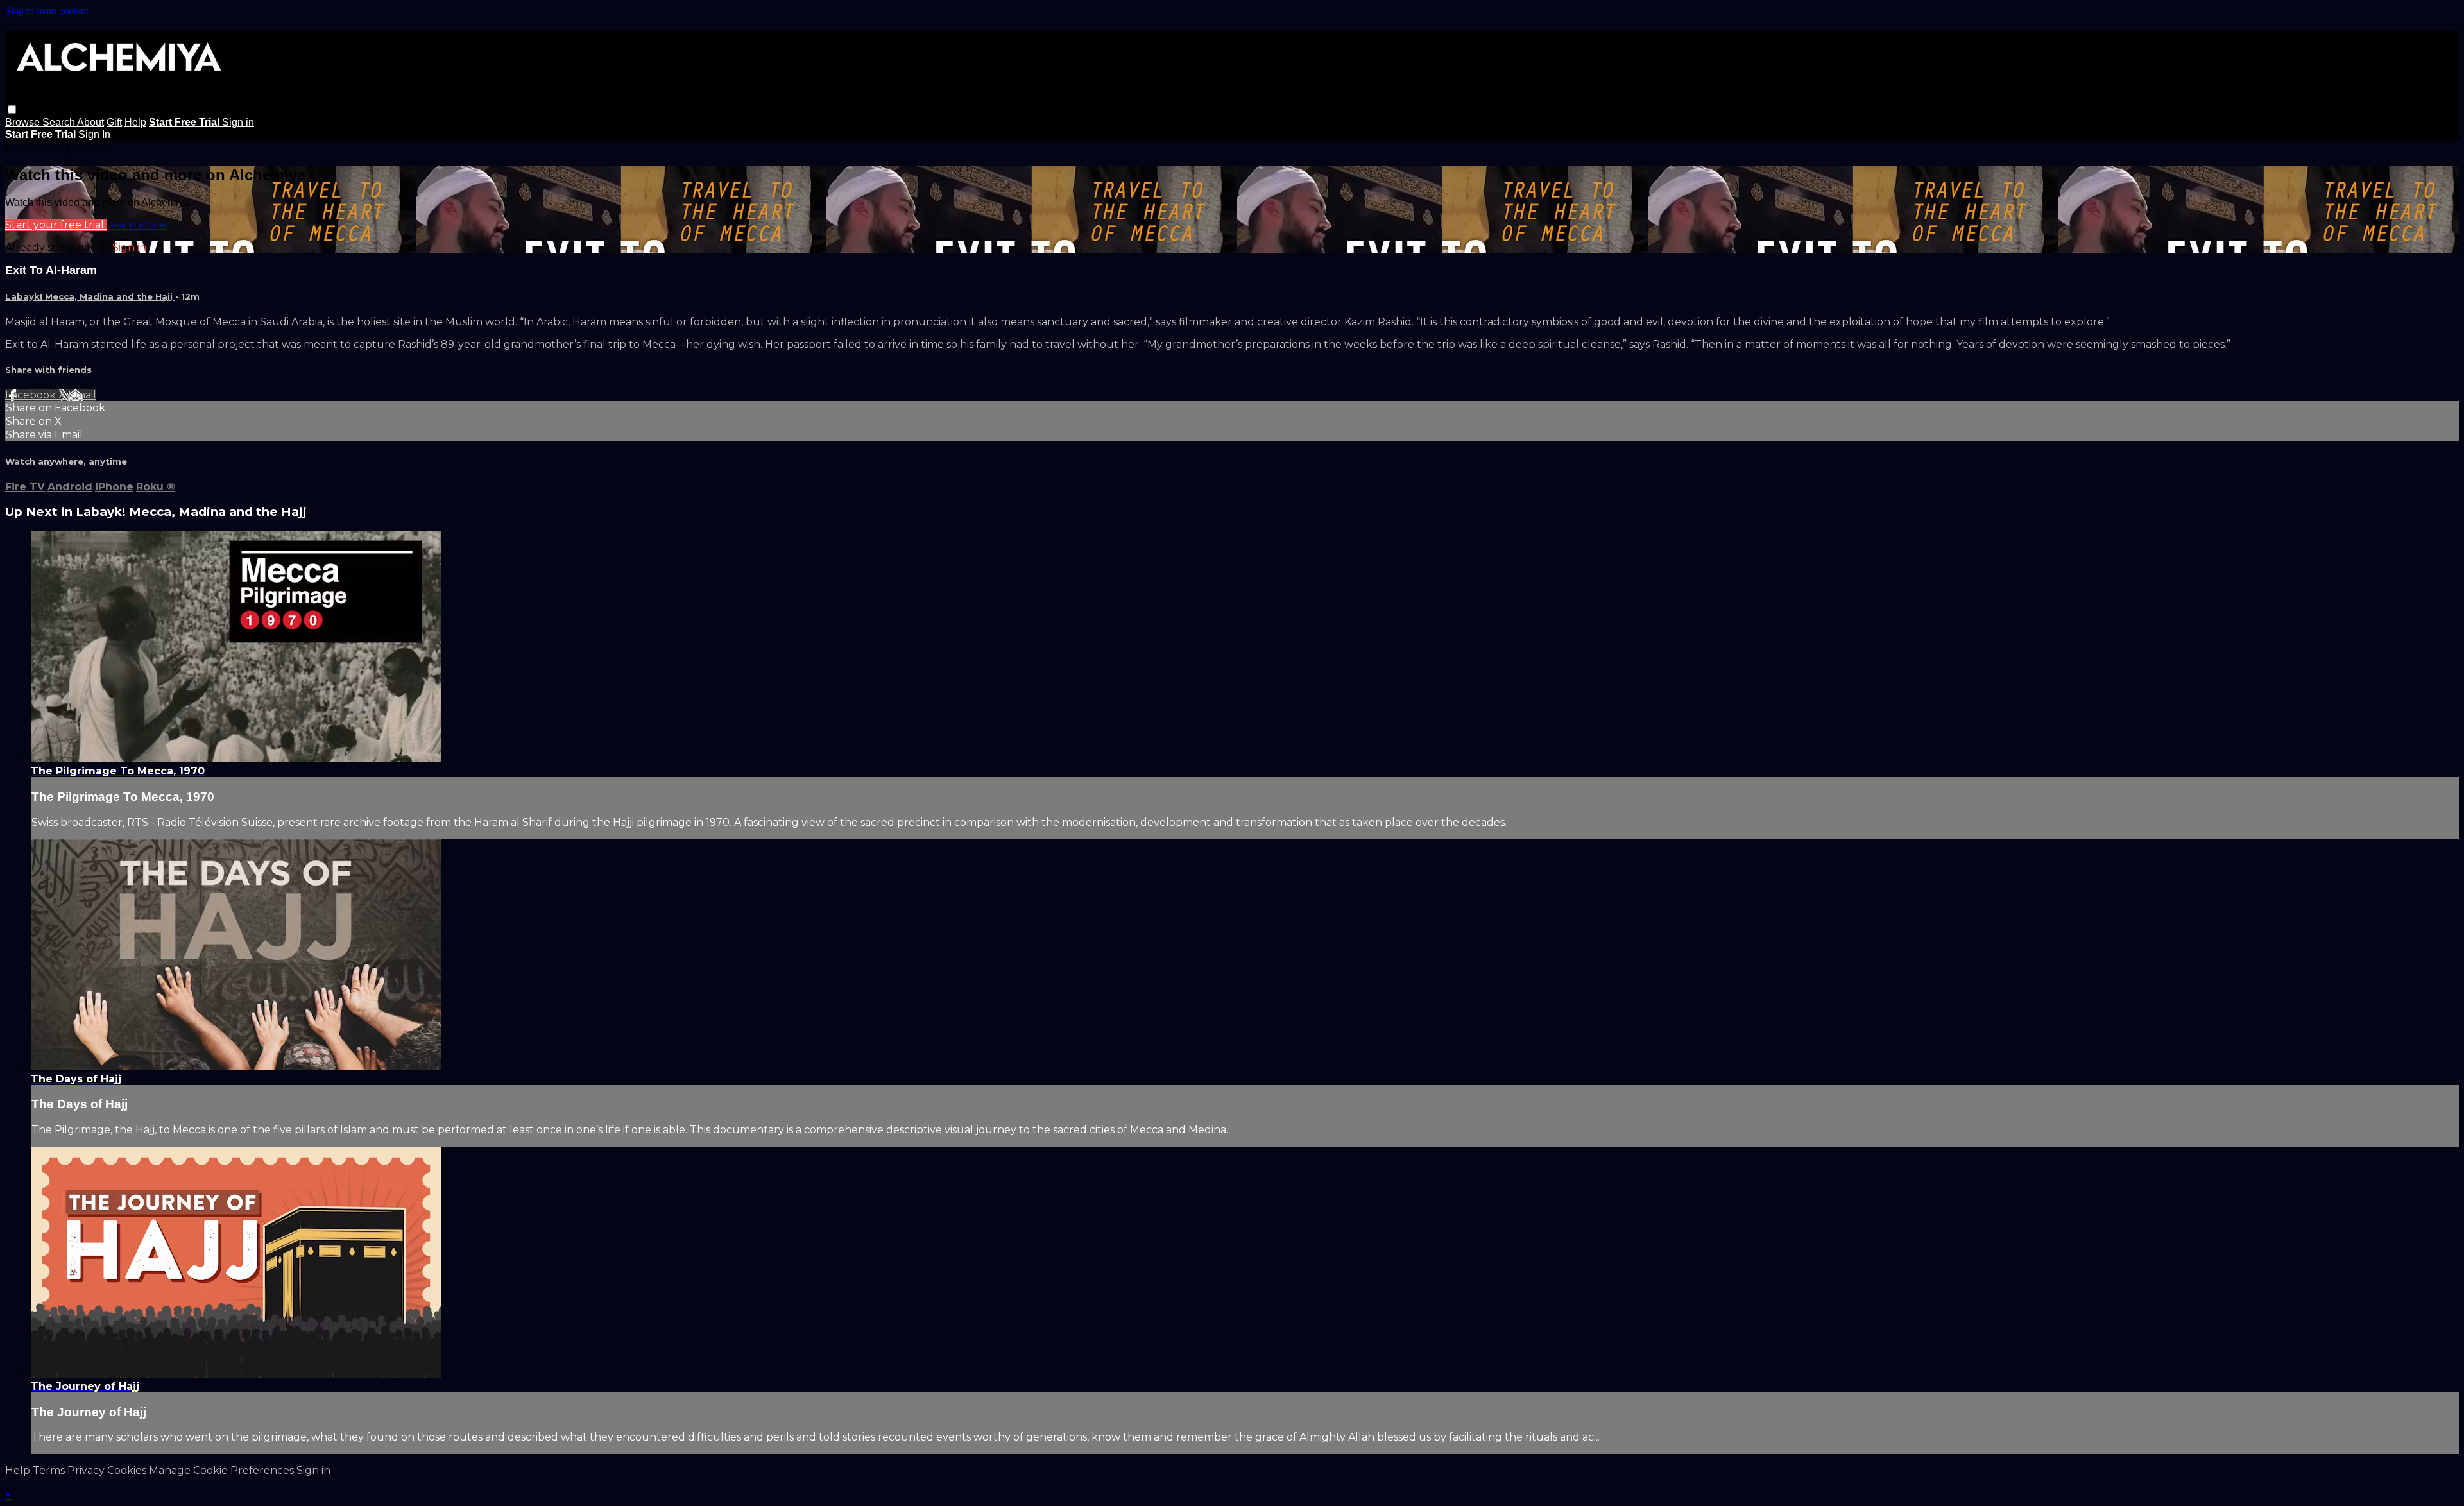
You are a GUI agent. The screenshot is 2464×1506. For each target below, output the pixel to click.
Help (135, 122)
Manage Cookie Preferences (223, 1470)
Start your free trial (56, 225)
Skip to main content (47, 11)
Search (60, 122)
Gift (114, 122)
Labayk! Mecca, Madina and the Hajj (90, 296)
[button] (12, 109)
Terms (50, 1470)
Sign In (94, 134)
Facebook (32, 395)
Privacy (87, 1470)
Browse (24, 122)
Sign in (238, 122)
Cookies (128, 1470)
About (90, 122)
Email (82, 395)
